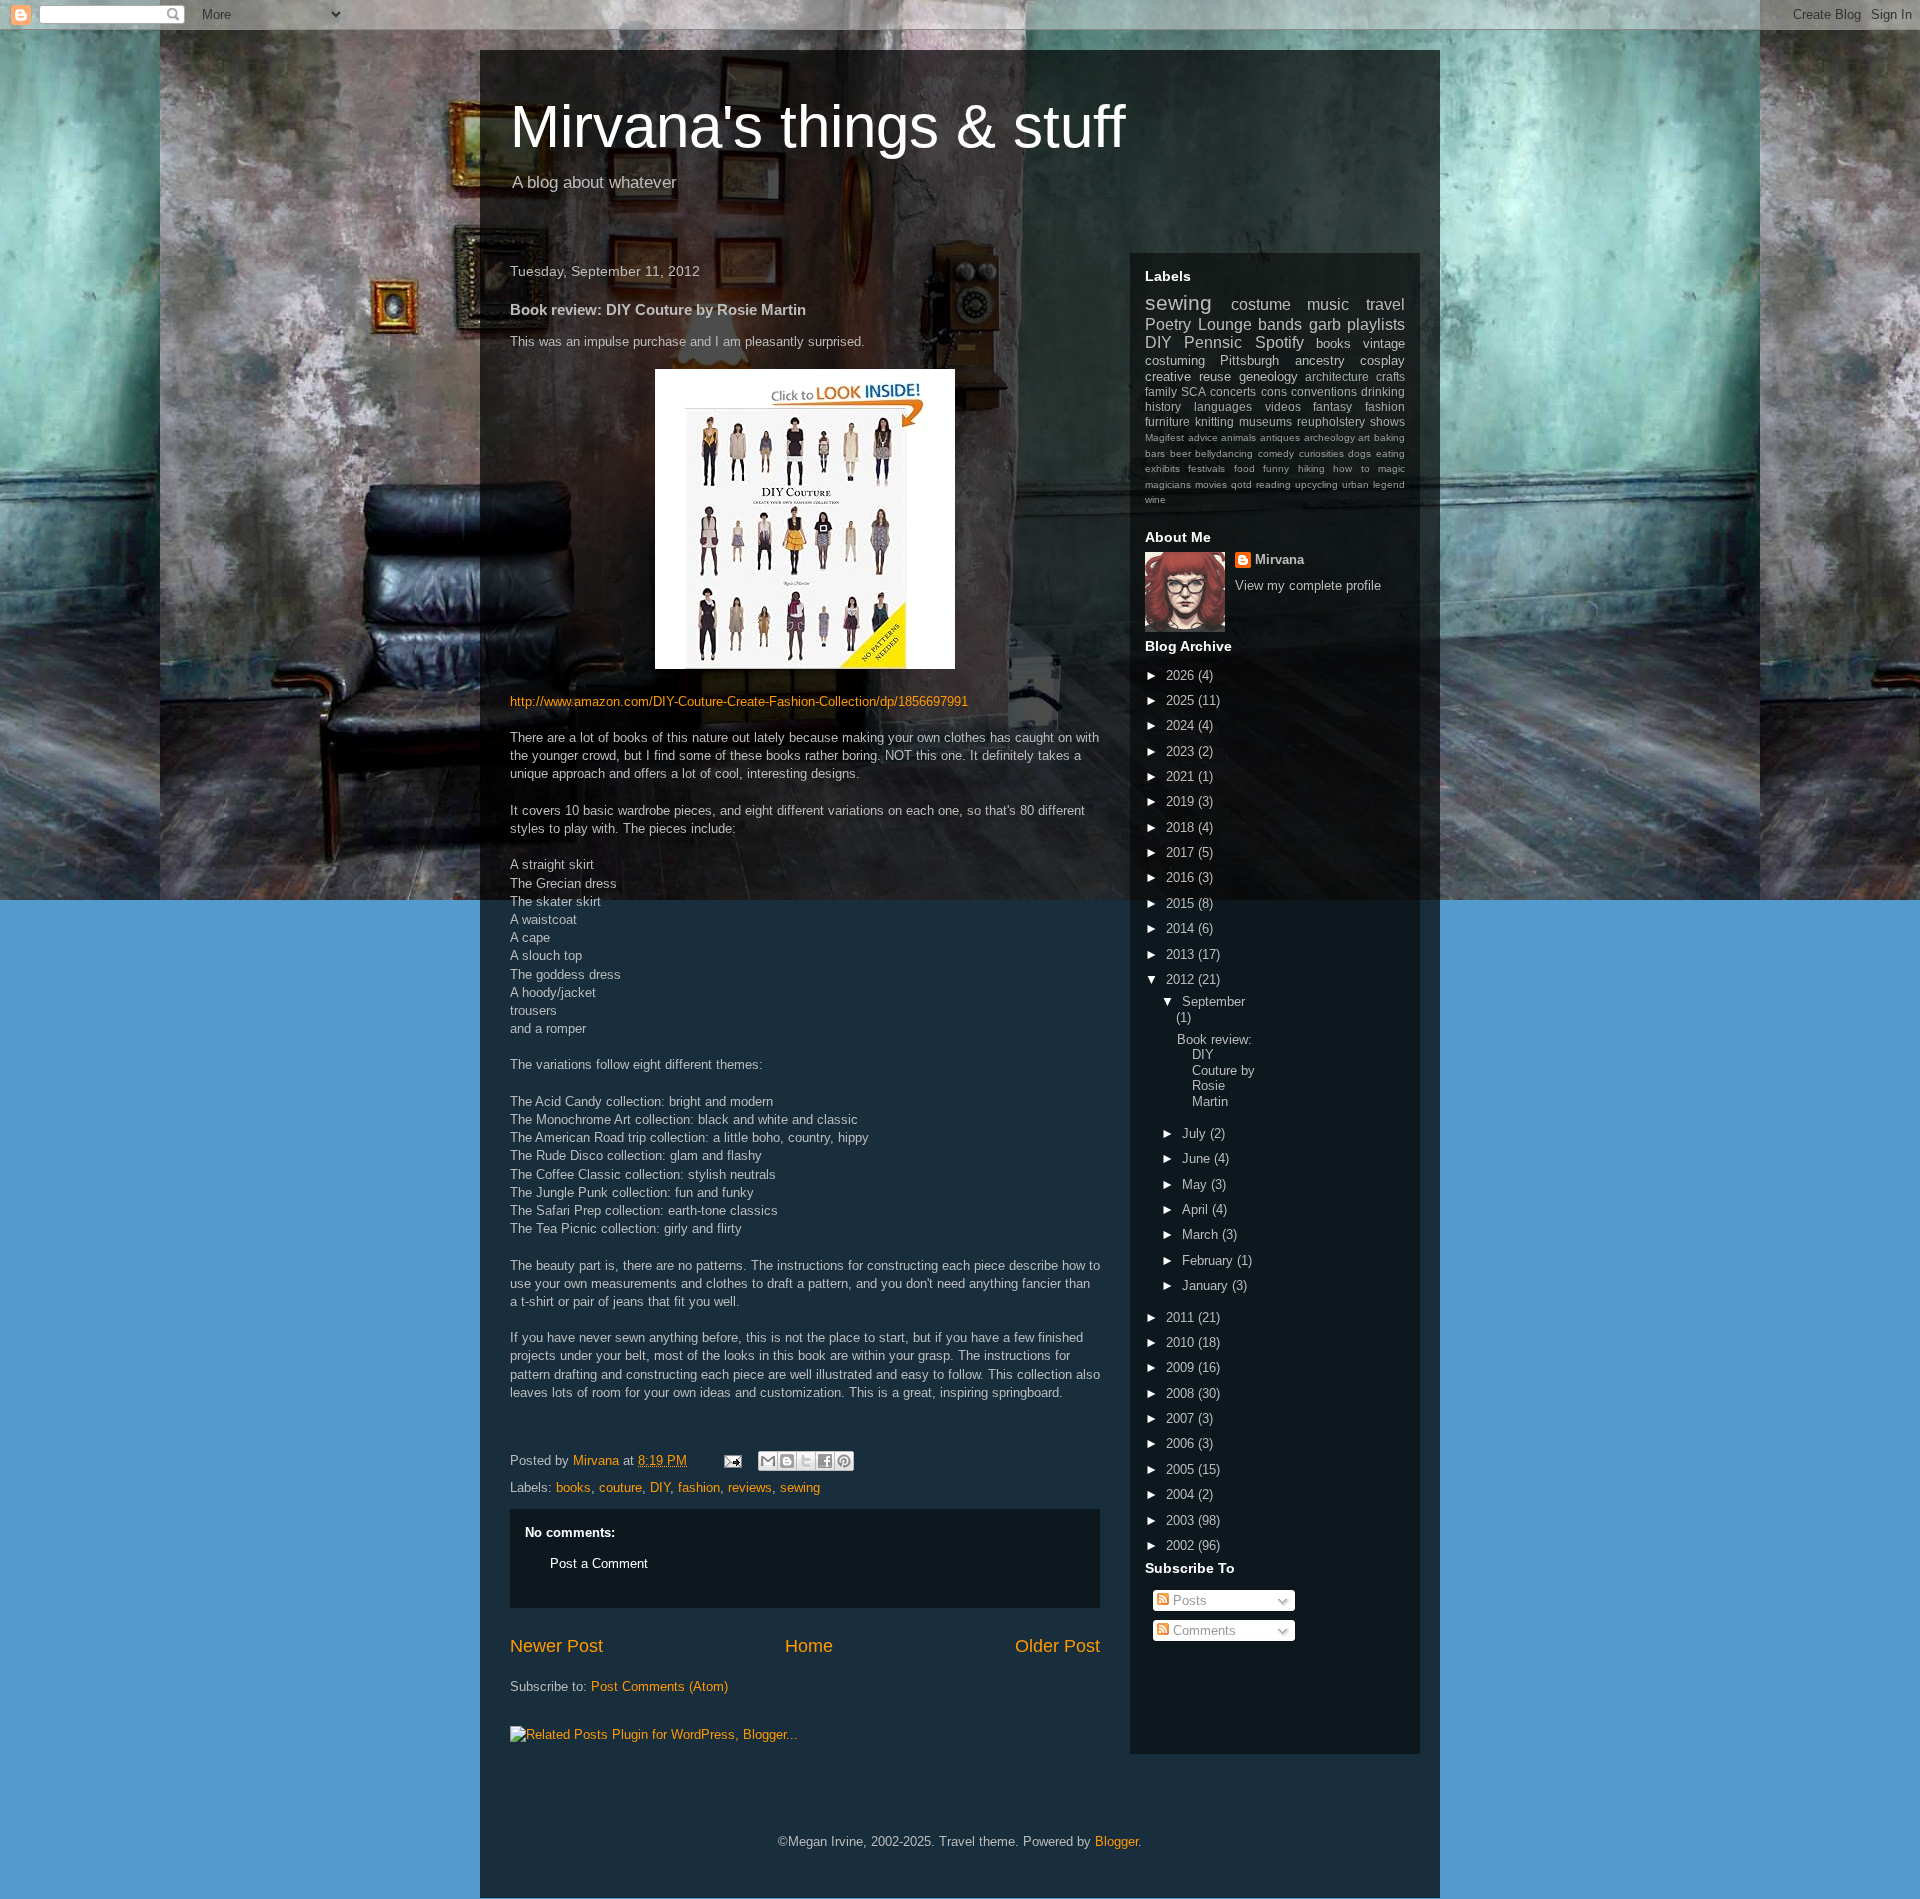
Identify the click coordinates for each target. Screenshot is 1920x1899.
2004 (1182, 1494)
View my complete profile (1308, 585)
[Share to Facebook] (825, 1461)
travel (1385, 304)
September (1213, 1001)
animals (1238, 437)
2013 (1182, 954)
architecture (1337, 376)
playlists (1376, 324)
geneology (1268, 376)
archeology (1329, 437)
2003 (1182, 1520)
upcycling (1316, 484)
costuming (1175, 360)
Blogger (1116, 1841)
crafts (1390, 376)
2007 (1182, 1418)
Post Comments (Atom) (659, 1686)
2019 (1182, 801)
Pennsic (1213, 342)
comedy (1276, 453)
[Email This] (768, 1461)
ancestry (1320, 360)
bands (1280, 324)
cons (1274, 391)
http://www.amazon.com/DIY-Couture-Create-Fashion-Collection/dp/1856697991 (739, 701)
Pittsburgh (1249, 360)
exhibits (1162, 468)
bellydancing (1224, 453)
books (573, 1487)
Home (809, 1646)
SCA (1193, 391)
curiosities (1321, 453)
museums (1265, 421)
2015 (1182, 903)
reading (1273, 484)
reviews (750, 1487)
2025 (1182, 700)
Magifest (1164, 437)
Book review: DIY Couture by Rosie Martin (1216, 1070)
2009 (1182, 1367)
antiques (1280, 437)
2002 (1182, 1545)
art (1364, 437)
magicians (1168, 484)
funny (1276, 468)
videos (1283, 406)
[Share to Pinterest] (844, 1461)
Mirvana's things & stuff (818, 126)
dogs (1359, 453)
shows (1387, 421)
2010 (1182, 1342)
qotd (1241, 484)
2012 (1182, 979)
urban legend (1373, 484)
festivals (1206, 468)
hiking (1311, 468)
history (1163, 406)
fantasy (1332, 406)
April (1197, 1209)
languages (1223, 406)
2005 (1182, 1469)
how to (1351, 468)
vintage (1384, 343)
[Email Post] (731, 1460)
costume (1261, 304)
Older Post (1057, 1646)
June (1198, 1158)
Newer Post (556, 1646)
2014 (1182, 928)
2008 (1182, 1393)
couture (620, 1487)
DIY (660, 1487)
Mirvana (1279, 559)
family (1161, 391)
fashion (699, 1487)
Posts (1188, 1600)
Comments (1202, 1630)
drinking (1383, 391)
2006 (1182, 1443)
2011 (1182, 1317)
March (1202, 1234)
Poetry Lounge (1198, 324)
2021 (1182, 776)
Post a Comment (599, 1563)
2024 (1182, 725)
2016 (1182, 877)
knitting (1214, 421)
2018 (1182, 827)
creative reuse (1188, 376)
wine (1155, 499)
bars (1155, 453)
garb (1325, 324)
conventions (1324, 391)
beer (1180, 453)
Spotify (1279, 342)
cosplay (1382, 360)
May (1196, 1184)
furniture (1167, 421)
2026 (1182, 675)
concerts (1233, 391)
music (1328, 304)
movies (1211, 484)
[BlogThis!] (787, 1461)
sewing (800, 1487)
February (1209, 1260)
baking (1389, 437)
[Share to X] (806, 1461)
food (1244, 468)
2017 (1182, 852)
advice (1203, 437)
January (1207, 1285)
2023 (1182, 751)
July (1196, 1133)
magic (1391, 468)
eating (1390, 453)
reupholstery (1331, 421)
